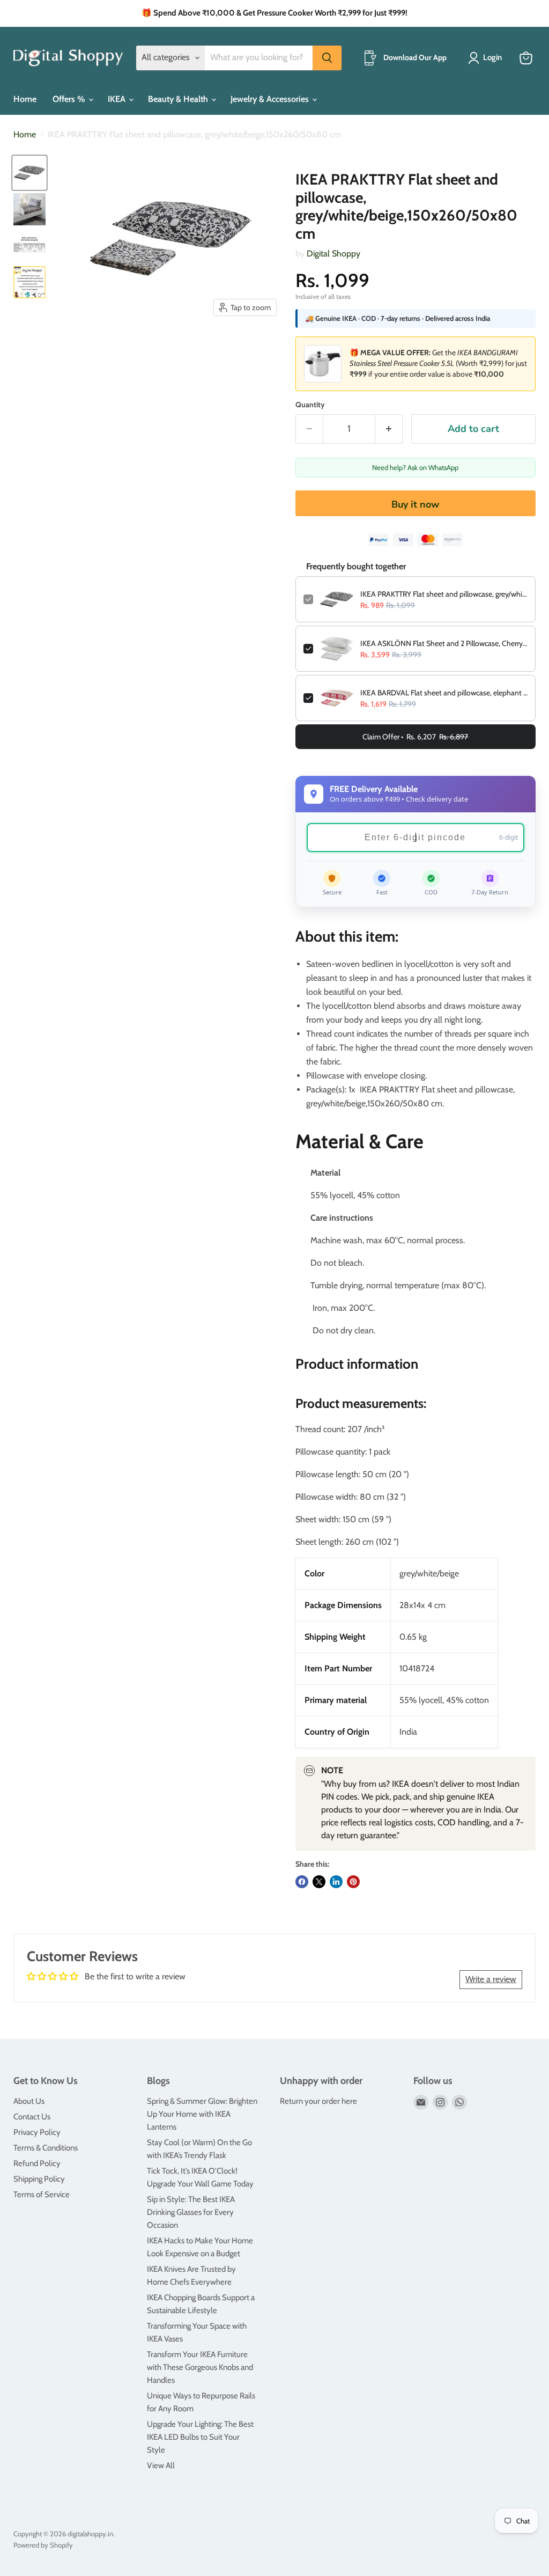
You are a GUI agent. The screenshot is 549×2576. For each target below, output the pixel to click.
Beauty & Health (179, 99)
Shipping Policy (39, 2179)
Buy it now (415, 504)
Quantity (310, 405)
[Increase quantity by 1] (389, 429)
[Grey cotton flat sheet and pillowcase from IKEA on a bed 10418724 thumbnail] (29, 209)
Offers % (70, 99)
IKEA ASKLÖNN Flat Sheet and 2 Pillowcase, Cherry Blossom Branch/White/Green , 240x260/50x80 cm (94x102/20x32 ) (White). (444, 643)
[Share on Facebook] (302, 1882)
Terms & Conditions (46, 2148)
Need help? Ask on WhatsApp (415, 467)
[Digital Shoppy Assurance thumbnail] (29, 282)
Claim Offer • (415, 737)
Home (25, 99)
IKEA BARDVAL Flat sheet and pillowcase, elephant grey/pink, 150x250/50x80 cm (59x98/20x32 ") (444, 693)
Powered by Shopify (43, 2545)
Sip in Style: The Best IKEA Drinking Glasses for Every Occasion (191, 2212)
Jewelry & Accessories (271, 99)
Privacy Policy (37, 2132)
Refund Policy (37, 2163)
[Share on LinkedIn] (336, 1882)
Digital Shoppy (333, 254)
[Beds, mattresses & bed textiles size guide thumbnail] (29, 246)
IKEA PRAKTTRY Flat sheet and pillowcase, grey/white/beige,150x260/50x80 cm (444, 594)
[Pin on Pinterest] (353, 1882)
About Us (29, 2101)
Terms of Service (42, 2195)
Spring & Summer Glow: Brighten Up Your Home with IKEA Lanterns (202, 2114)
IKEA (118, 99)
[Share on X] (319, 1882)
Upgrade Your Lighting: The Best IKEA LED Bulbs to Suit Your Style (200, 2437)
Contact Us (32, 2117)
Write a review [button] (491, 1979)
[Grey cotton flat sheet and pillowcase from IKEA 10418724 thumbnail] (29, 173)
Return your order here (318, 2101)
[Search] (327, 58)
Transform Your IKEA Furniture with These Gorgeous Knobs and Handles (200, 2367)
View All (161, 2465)
